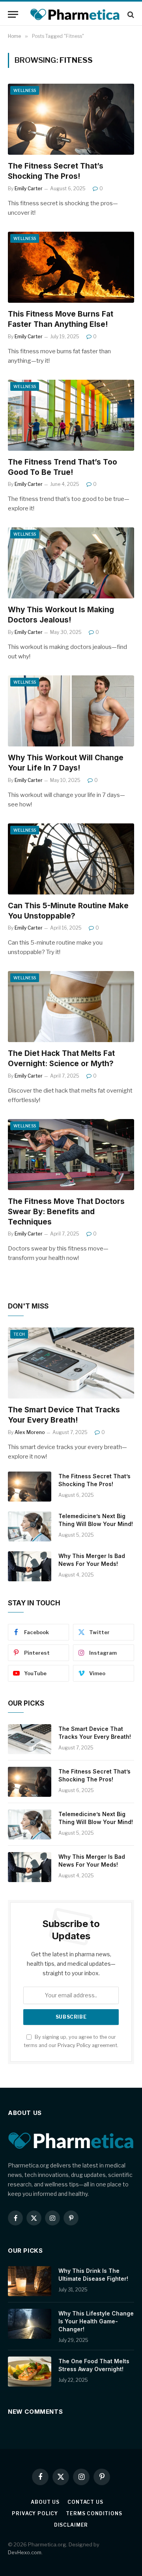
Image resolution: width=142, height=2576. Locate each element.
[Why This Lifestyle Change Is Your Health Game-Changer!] (30, 2324)
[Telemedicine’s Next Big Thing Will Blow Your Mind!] (30, 1526)
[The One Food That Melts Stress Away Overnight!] (30, 2372)
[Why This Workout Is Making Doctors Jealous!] (71, 563)
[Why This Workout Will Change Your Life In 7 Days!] (71, 711)
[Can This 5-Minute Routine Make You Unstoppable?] (71, 859)
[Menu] (13, 14)
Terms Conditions (94, 2513)
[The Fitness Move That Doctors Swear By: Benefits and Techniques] (71, 1155)
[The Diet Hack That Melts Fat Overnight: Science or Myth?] (71, 1007)
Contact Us (85, 2502)
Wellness (25, 90)
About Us (45, 2502)
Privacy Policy (74, 2045)
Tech (19, 1334)
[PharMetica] (75, 14)
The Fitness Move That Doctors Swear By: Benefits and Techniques (66, 1212)
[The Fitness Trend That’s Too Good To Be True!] (71, 415)
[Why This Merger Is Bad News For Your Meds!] (30, 1566)
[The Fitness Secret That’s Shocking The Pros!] (71, 119)
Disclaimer (71, 2525)
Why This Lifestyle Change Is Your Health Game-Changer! (96, 2321)
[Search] (130, 14)
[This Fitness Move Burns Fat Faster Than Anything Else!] (71, 267)
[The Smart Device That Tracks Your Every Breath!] (71, 1363)
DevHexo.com (25, 2552)
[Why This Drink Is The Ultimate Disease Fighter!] (30, 2281)
